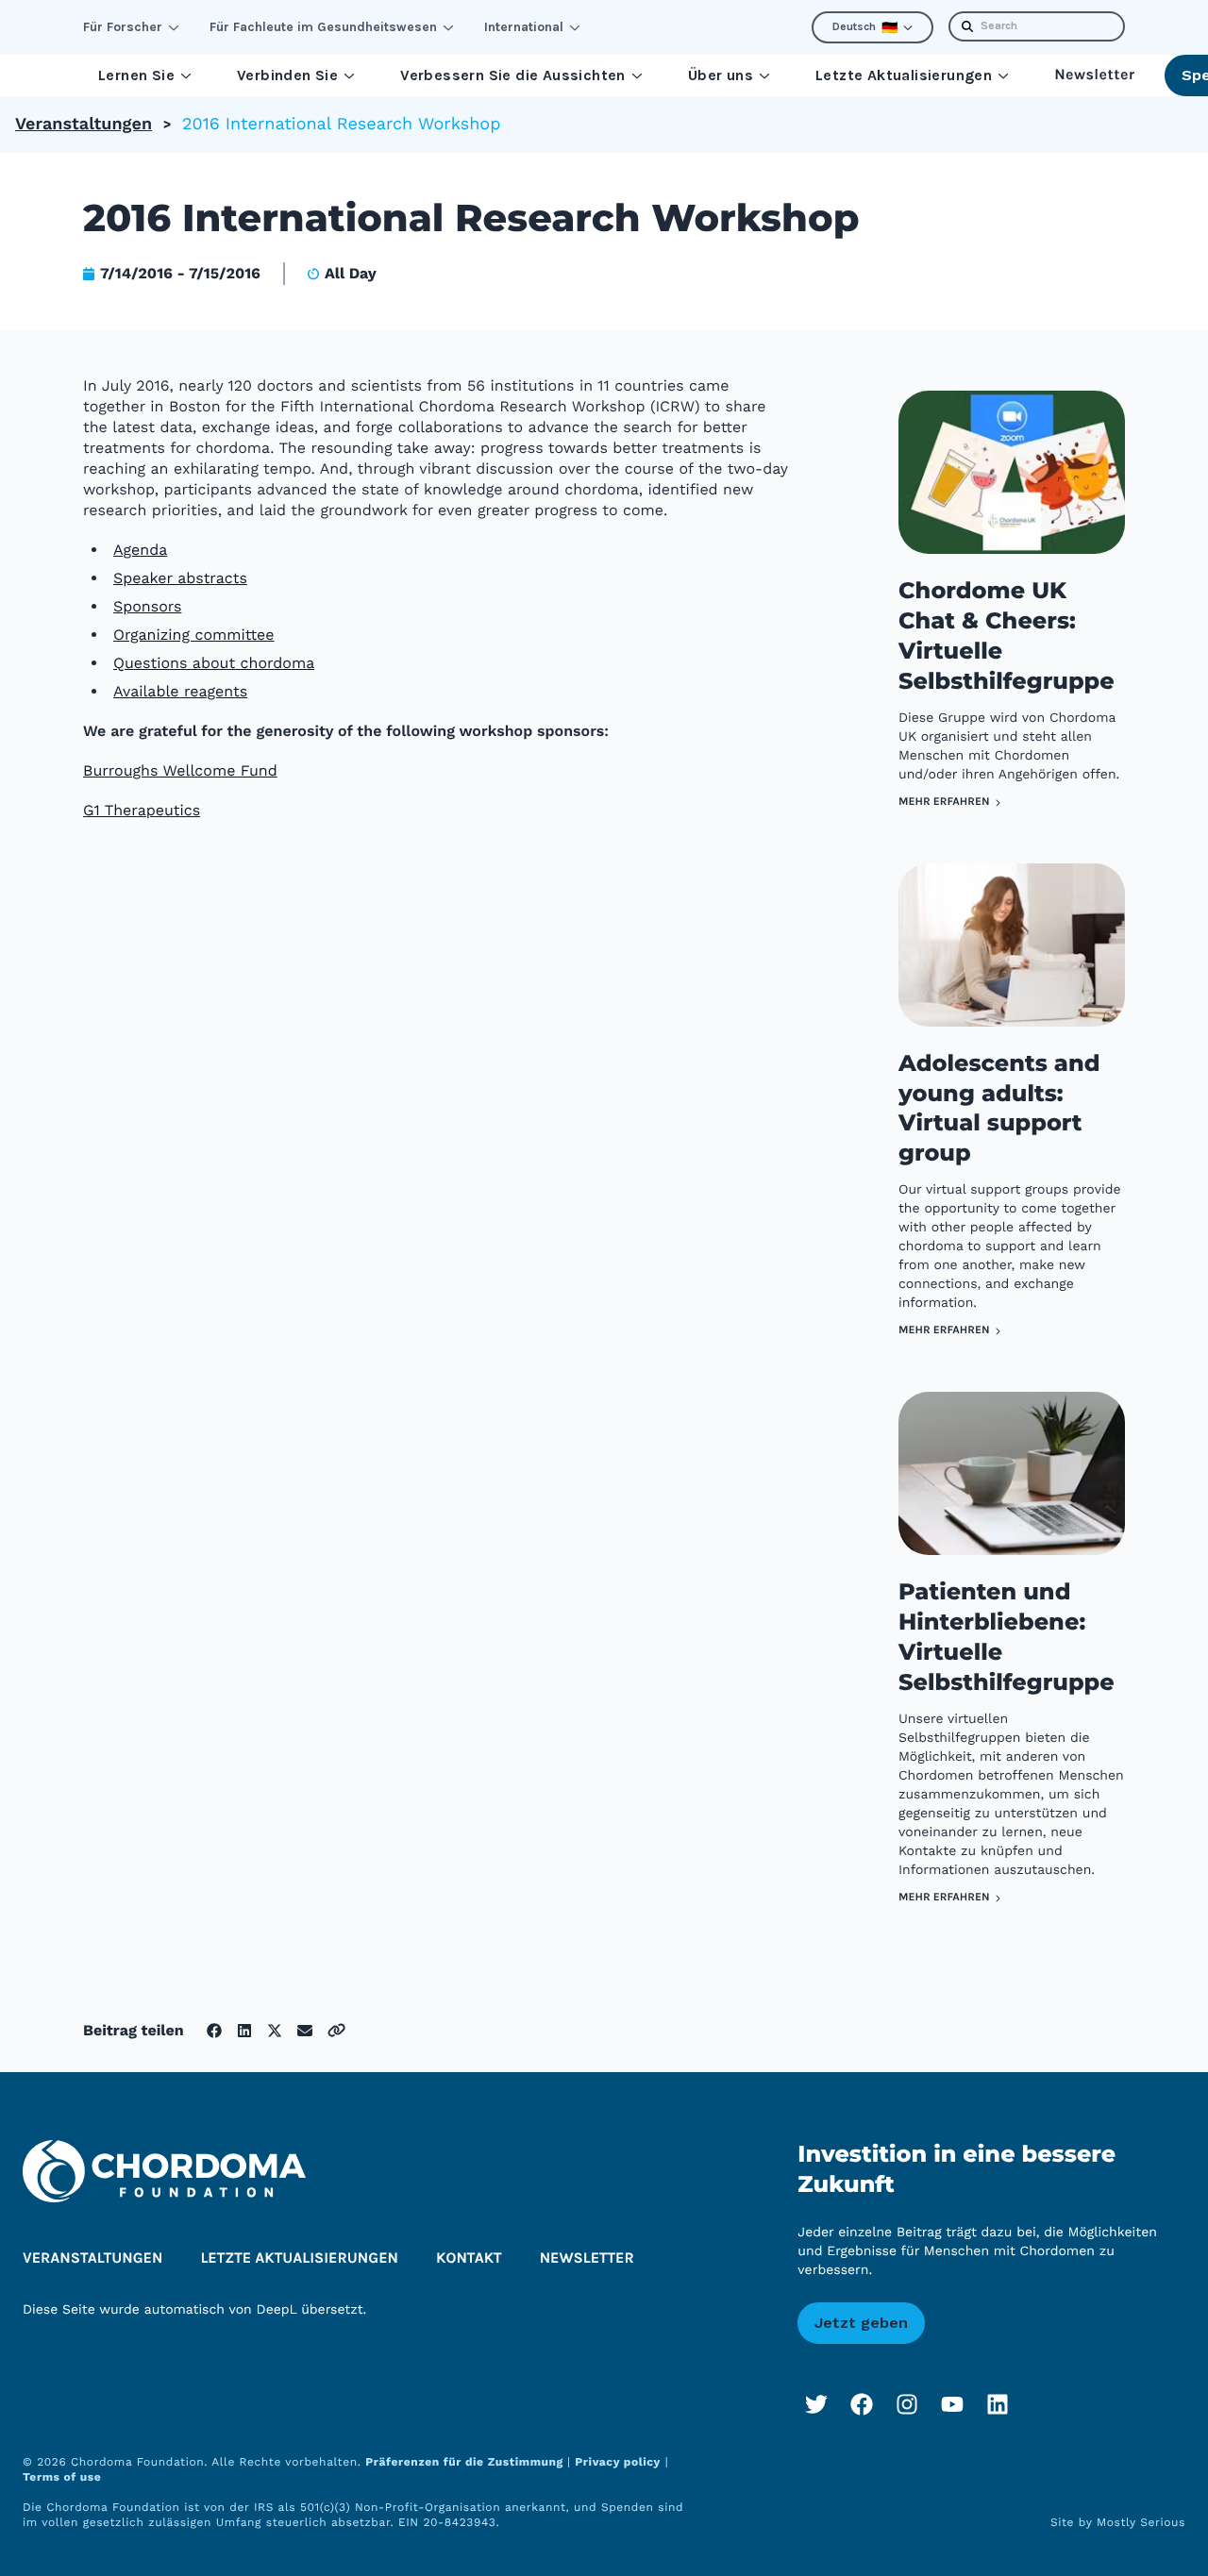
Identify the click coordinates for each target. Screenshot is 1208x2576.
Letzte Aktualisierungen (904, 75)
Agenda (140, 550)
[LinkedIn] (998, 2404)
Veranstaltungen (84, 124)
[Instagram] (907, 2404)
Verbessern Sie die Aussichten (513, 75)
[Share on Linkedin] (244, 2031)
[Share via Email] (305, 2031)
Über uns (721, 75)
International (524, 27)
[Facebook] (862, 2404)
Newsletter (1094, 75)
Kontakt (469, 2258)
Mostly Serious (1141, 2522)
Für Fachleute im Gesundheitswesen (323, 27)
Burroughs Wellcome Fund (180, 770)
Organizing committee (194, 635)
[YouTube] (952, 2404)
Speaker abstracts (180, 578)
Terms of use (62, 2477)
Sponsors (147, 606)
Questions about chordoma (214, 663)
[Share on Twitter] (275, 2031)
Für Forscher (123, 27)
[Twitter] (816, 2404)
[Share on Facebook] (214, 2031)
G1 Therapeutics (142, 810)
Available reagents (180, 691)
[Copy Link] (336, 2030)
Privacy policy (618, 2462)
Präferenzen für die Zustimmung (466, 2462)
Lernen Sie (136, 75)
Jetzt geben (861, 2323)
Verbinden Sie (287, 75)
